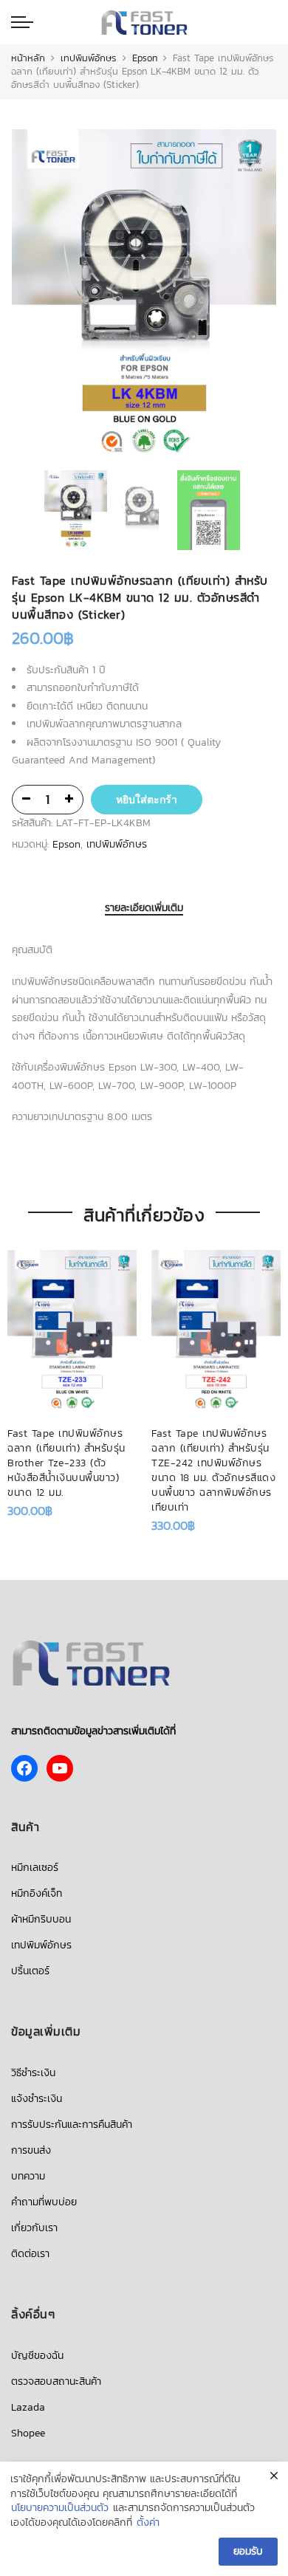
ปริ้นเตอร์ (30, 1971)
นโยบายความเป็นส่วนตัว (60, 2508)
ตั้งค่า (148, 2523)
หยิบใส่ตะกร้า (147, 800)
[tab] (144, 909)
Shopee (28, 2433)
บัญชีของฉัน (37, 2356)
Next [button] (251, 298)
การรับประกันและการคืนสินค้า (72, 2125)
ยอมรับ (248, 2551)
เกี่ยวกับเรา (34, 2228)
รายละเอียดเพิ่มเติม (144, 909)
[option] (144, 298)
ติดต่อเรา (30, 2254)
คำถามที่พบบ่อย (44, 2202)
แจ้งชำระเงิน (37, 2099)
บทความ (28, 2176)
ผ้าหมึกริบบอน (41, 1919)
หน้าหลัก (28, 58)
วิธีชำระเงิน (33, 2073)
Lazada (28, 2407)
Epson (145, 58)
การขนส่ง (31, 2150)
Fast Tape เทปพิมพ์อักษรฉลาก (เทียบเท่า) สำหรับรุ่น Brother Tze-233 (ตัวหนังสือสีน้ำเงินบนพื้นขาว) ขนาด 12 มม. (66, 1463)
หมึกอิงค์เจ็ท (37, 1893)
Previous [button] (48, 298)
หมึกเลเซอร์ (35, 1868)
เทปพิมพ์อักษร (89, 58)
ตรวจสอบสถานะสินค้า (56, 2381)
